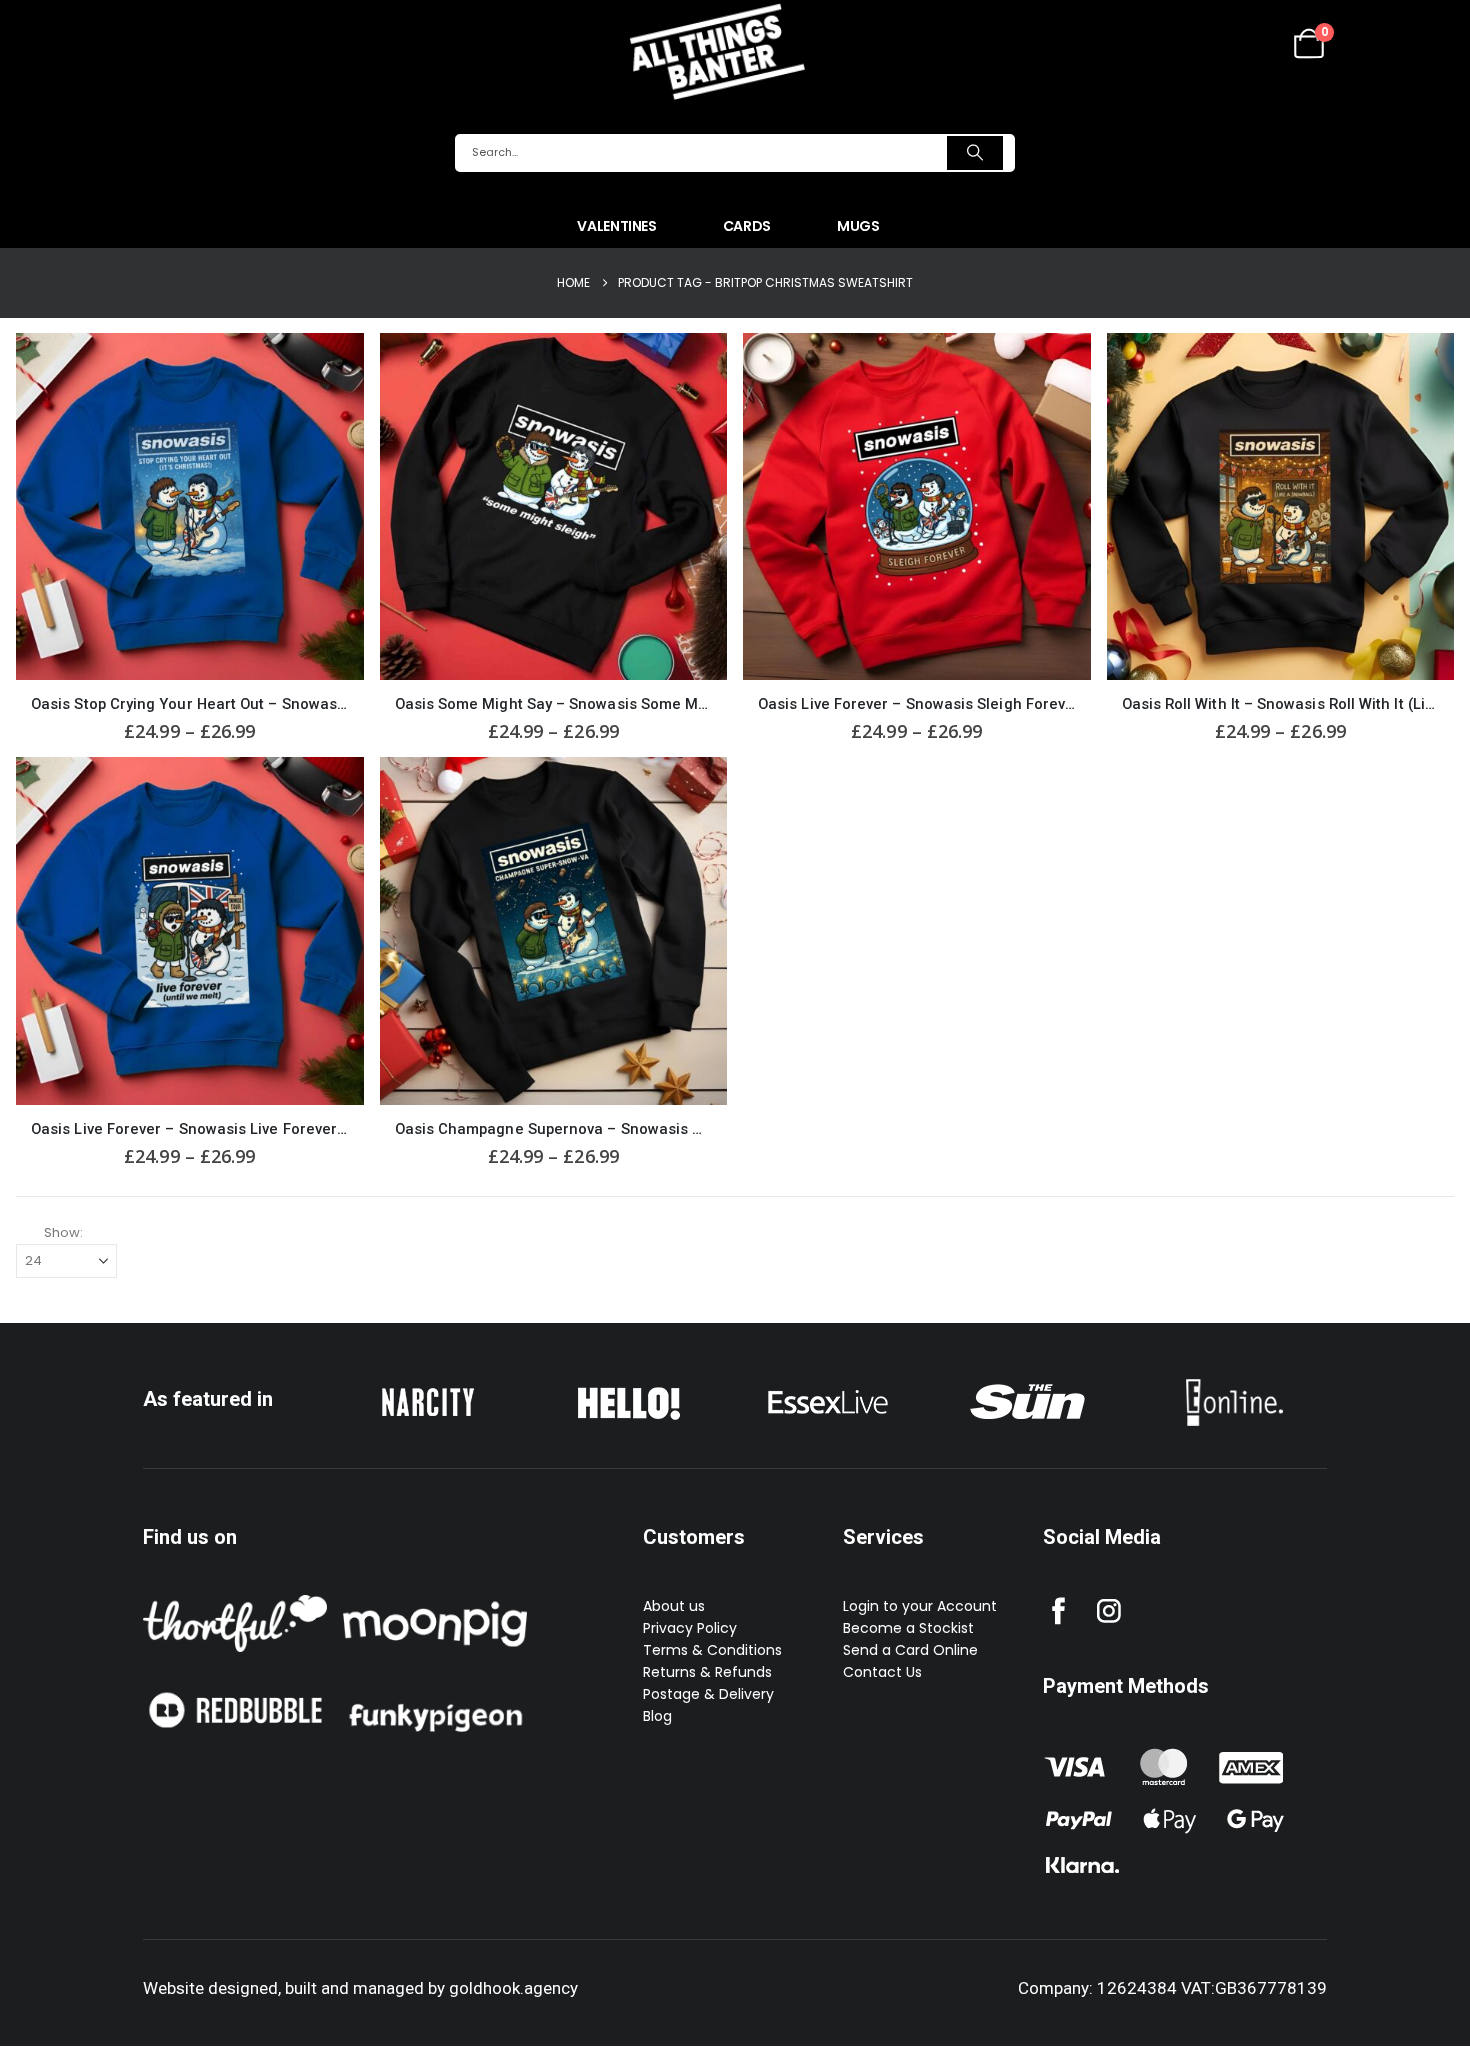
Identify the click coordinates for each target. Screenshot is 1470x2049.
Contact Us (882, 1672)
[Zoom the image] (428, 1383)
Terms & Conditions (712, 1650)
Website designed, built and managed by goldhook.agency (360, 1988)
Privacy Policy (690, 1628)
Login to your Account (920, 1606)
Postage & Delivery (708, 1694)
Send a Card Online (910, 1650)
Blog (657, 1716)
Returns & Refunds (707, 1672)
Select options (331, 366)
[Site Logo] (717, 50)
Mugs (858, 226)
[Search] (975, 153)
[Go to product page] (190, 507)
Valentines (617, 226)
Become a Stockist (908, 1628)
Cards (747, 226)
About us (674, 1606)
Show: (63, 1232)
